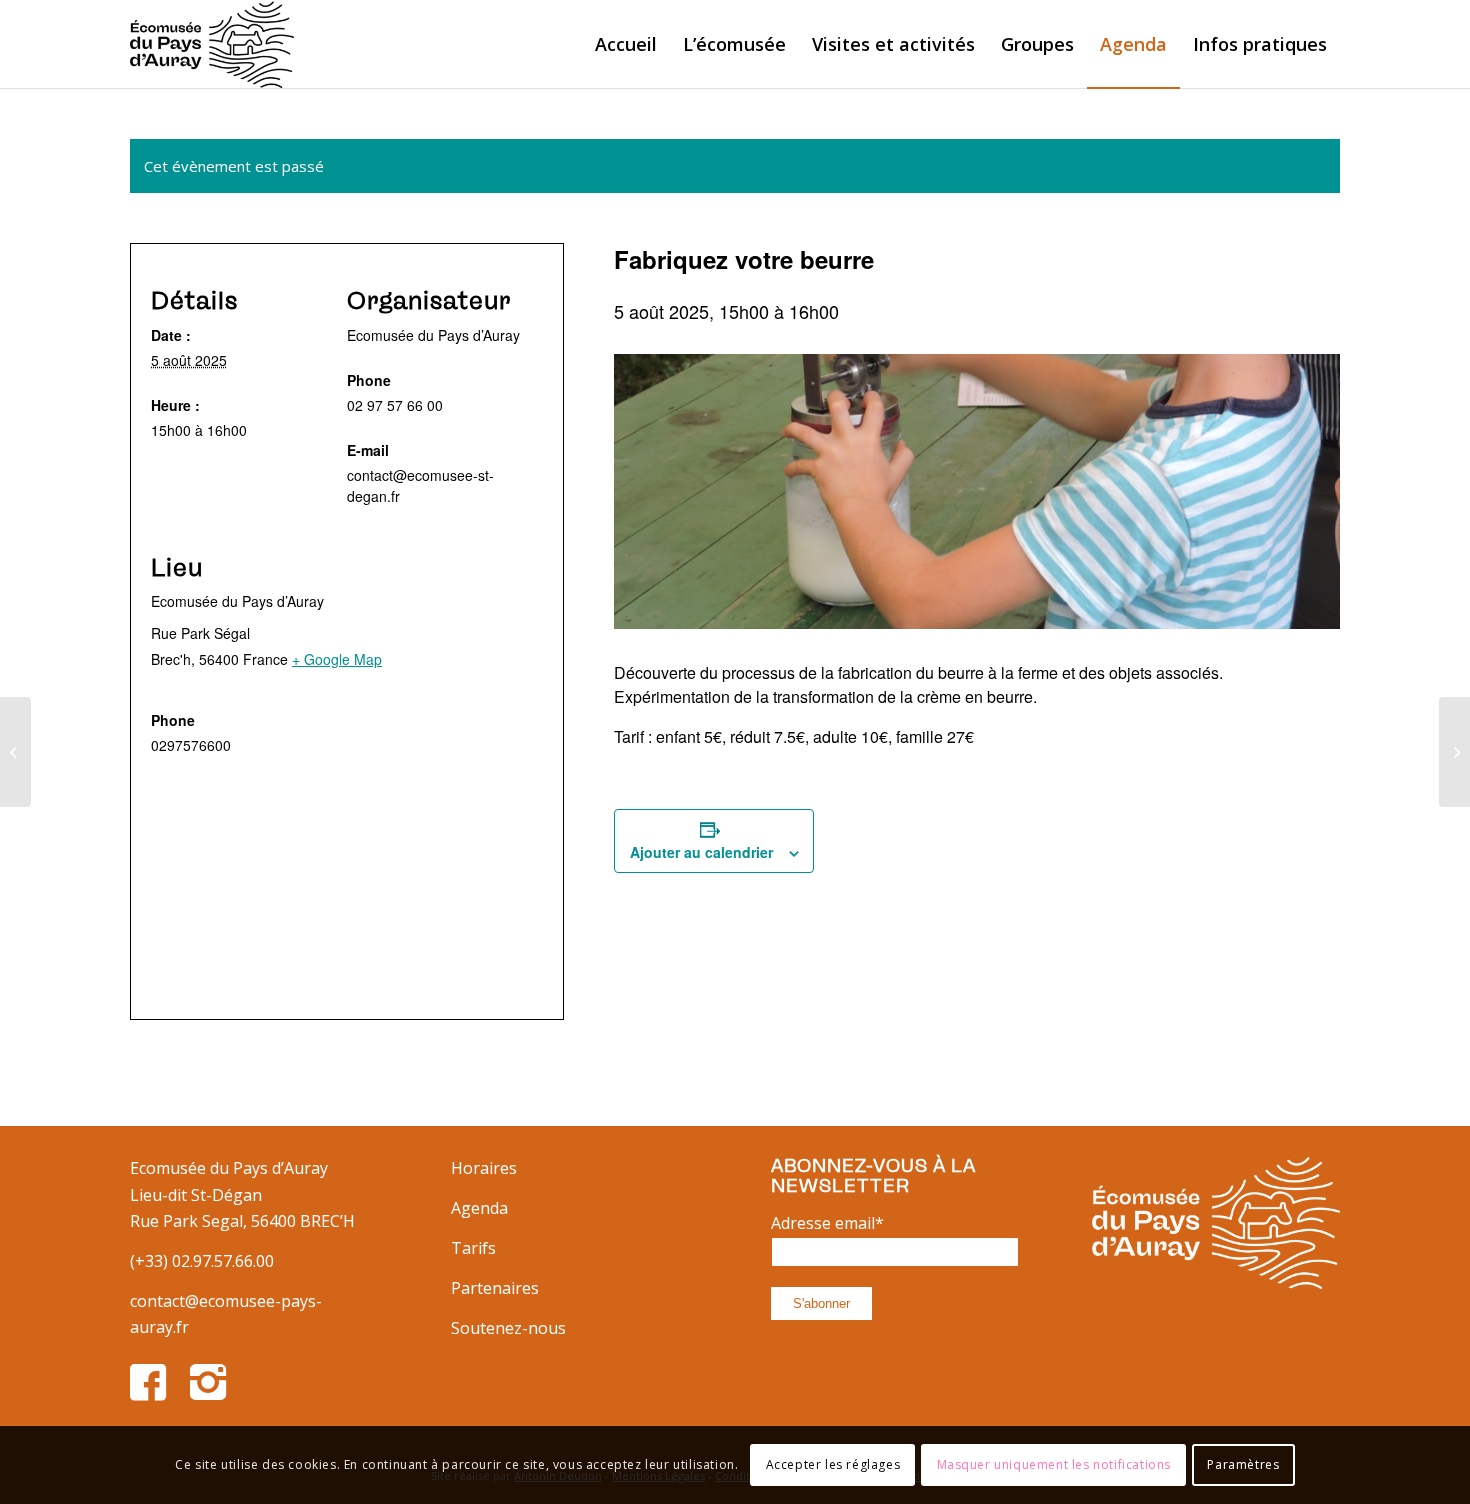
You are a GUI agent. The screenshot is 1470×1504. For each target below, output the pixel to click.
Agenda (479, 1208)
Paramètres (1243, 1464)
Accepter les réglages (833, 1464)
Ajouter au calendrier (701, 852)
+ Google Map (337, 659)
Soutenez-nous (508, 1328)
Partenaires (495, 1288)
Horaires (484, 1168)
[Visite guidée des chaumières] (15, 752)
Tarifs (473, 1248)
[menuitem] (626, 44)
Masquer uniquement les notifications (1054, 1464)
